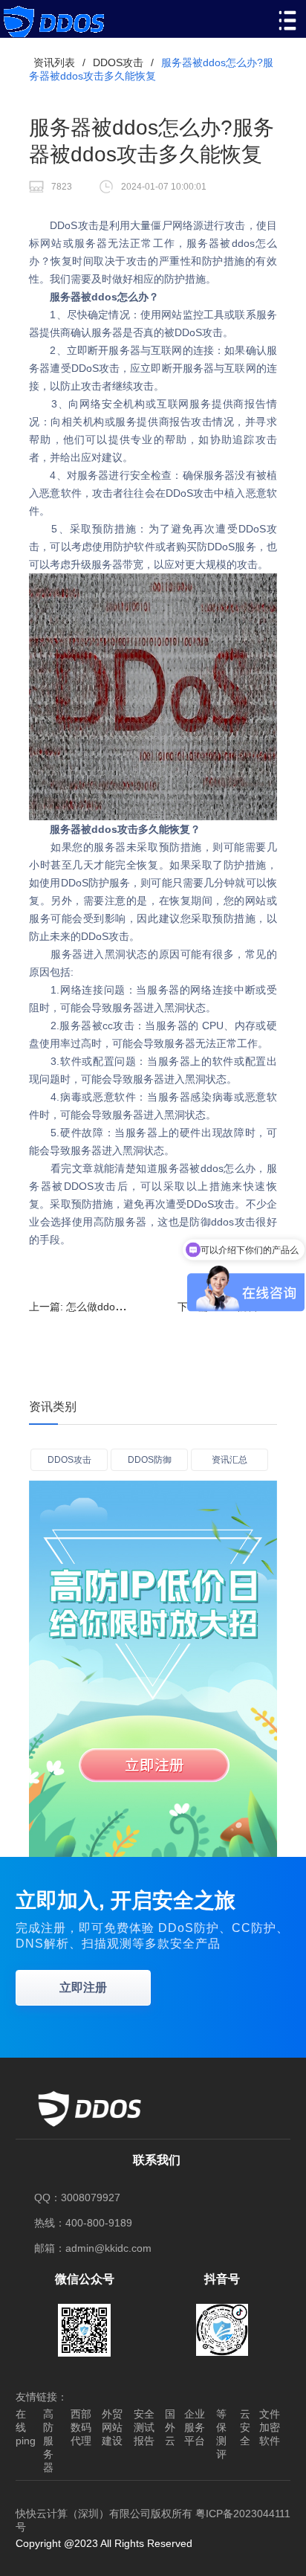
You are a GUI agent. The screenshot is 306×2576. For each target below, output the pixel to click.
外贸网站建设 (112, 2427)
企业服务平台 (195, 2427)
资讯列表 (54, 62)
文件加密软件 (270, 2427)
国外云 (170, 2427)
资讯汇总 (229, 1460)
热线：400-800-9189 (83, 2223)
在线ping (26, 2427)
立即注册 (83, 1987)
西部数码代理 (81, 2427)
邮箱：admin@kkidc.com (93, 2248)
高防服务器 (48, 2441)
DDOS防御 (150, 1460)
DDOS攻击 (118, 62)
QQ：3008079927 (77, 2197)
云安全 (245, 2427)
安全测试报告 (144, 2427)
